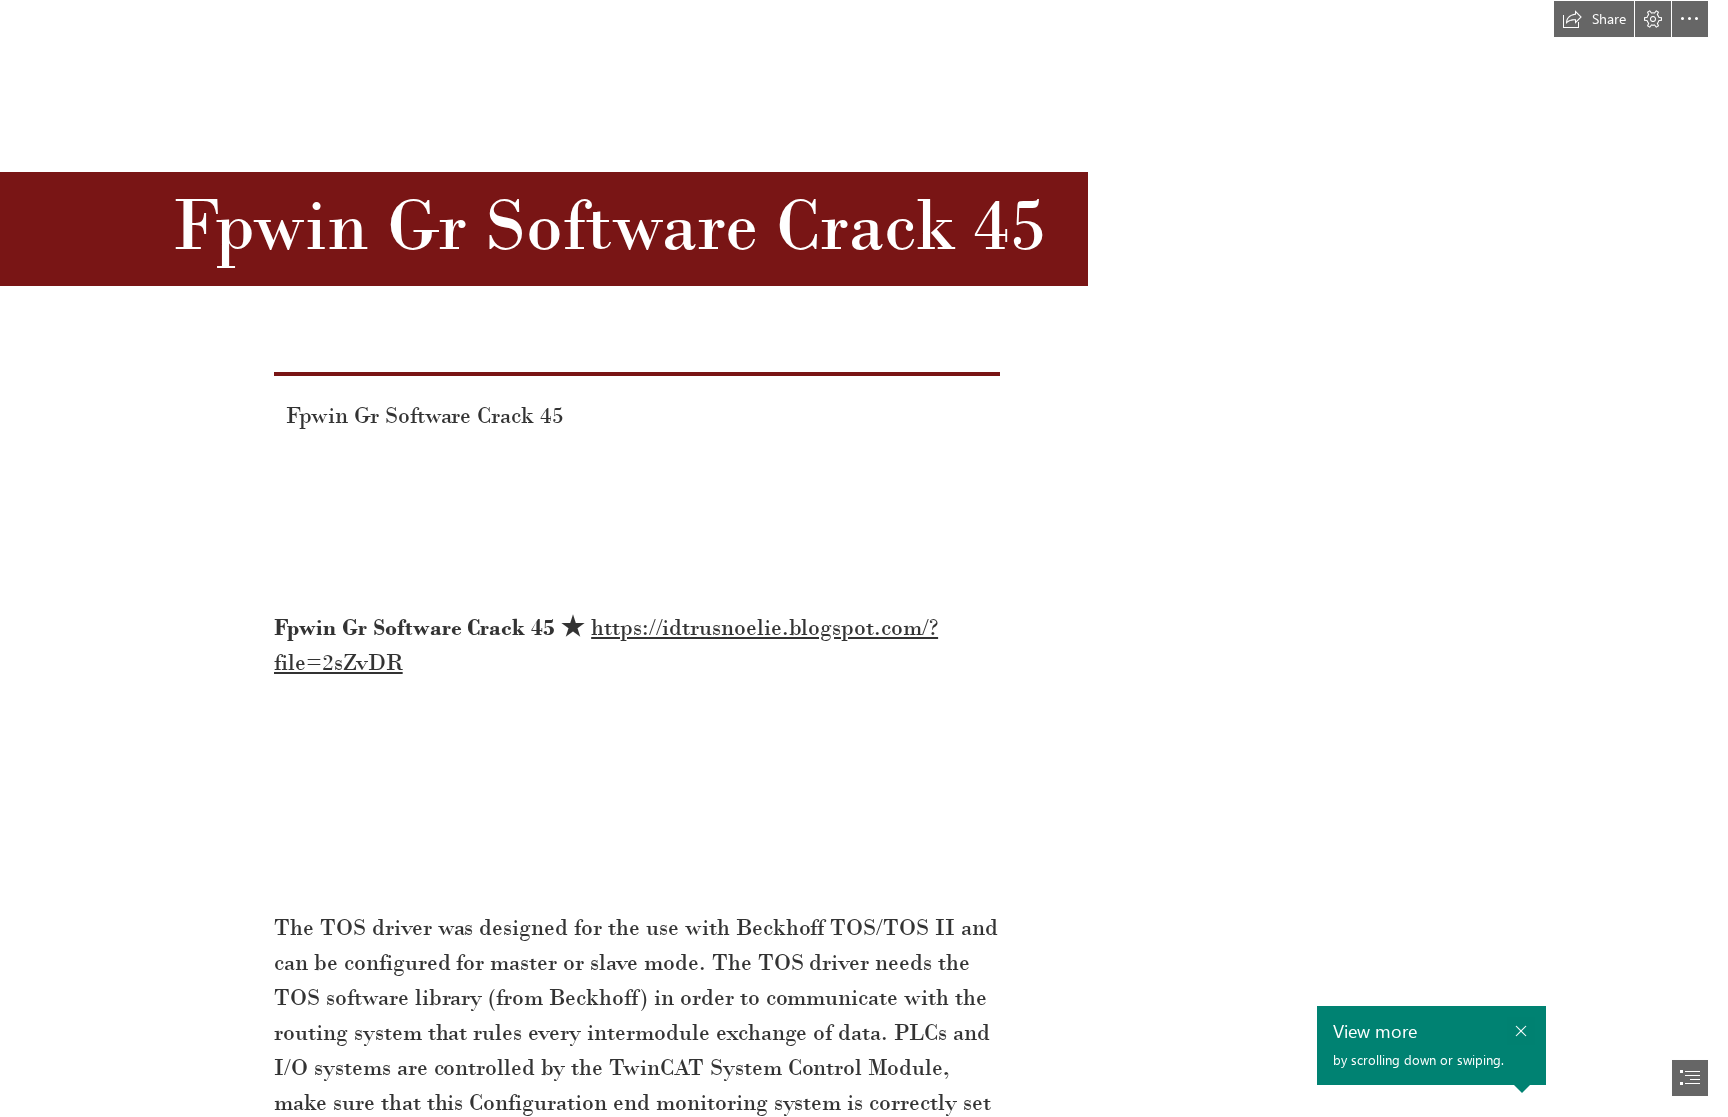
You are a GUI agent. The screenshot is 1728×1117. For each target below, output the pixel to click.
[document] (864, 558)
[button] (1594, 19)
